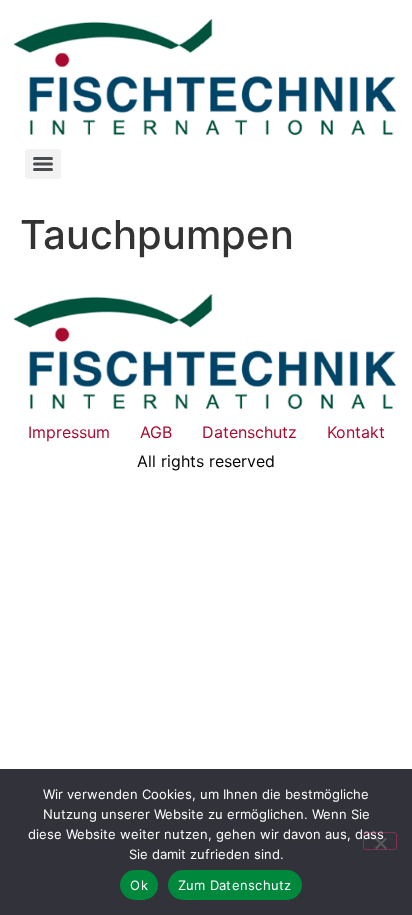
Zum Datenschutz (235, 885)
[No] (380, 841)
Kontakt (356, 432)
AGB (156, 432)
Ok (139, 885)
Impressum (69, 432)
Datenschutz (249, 432)
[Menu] (43, 164)
